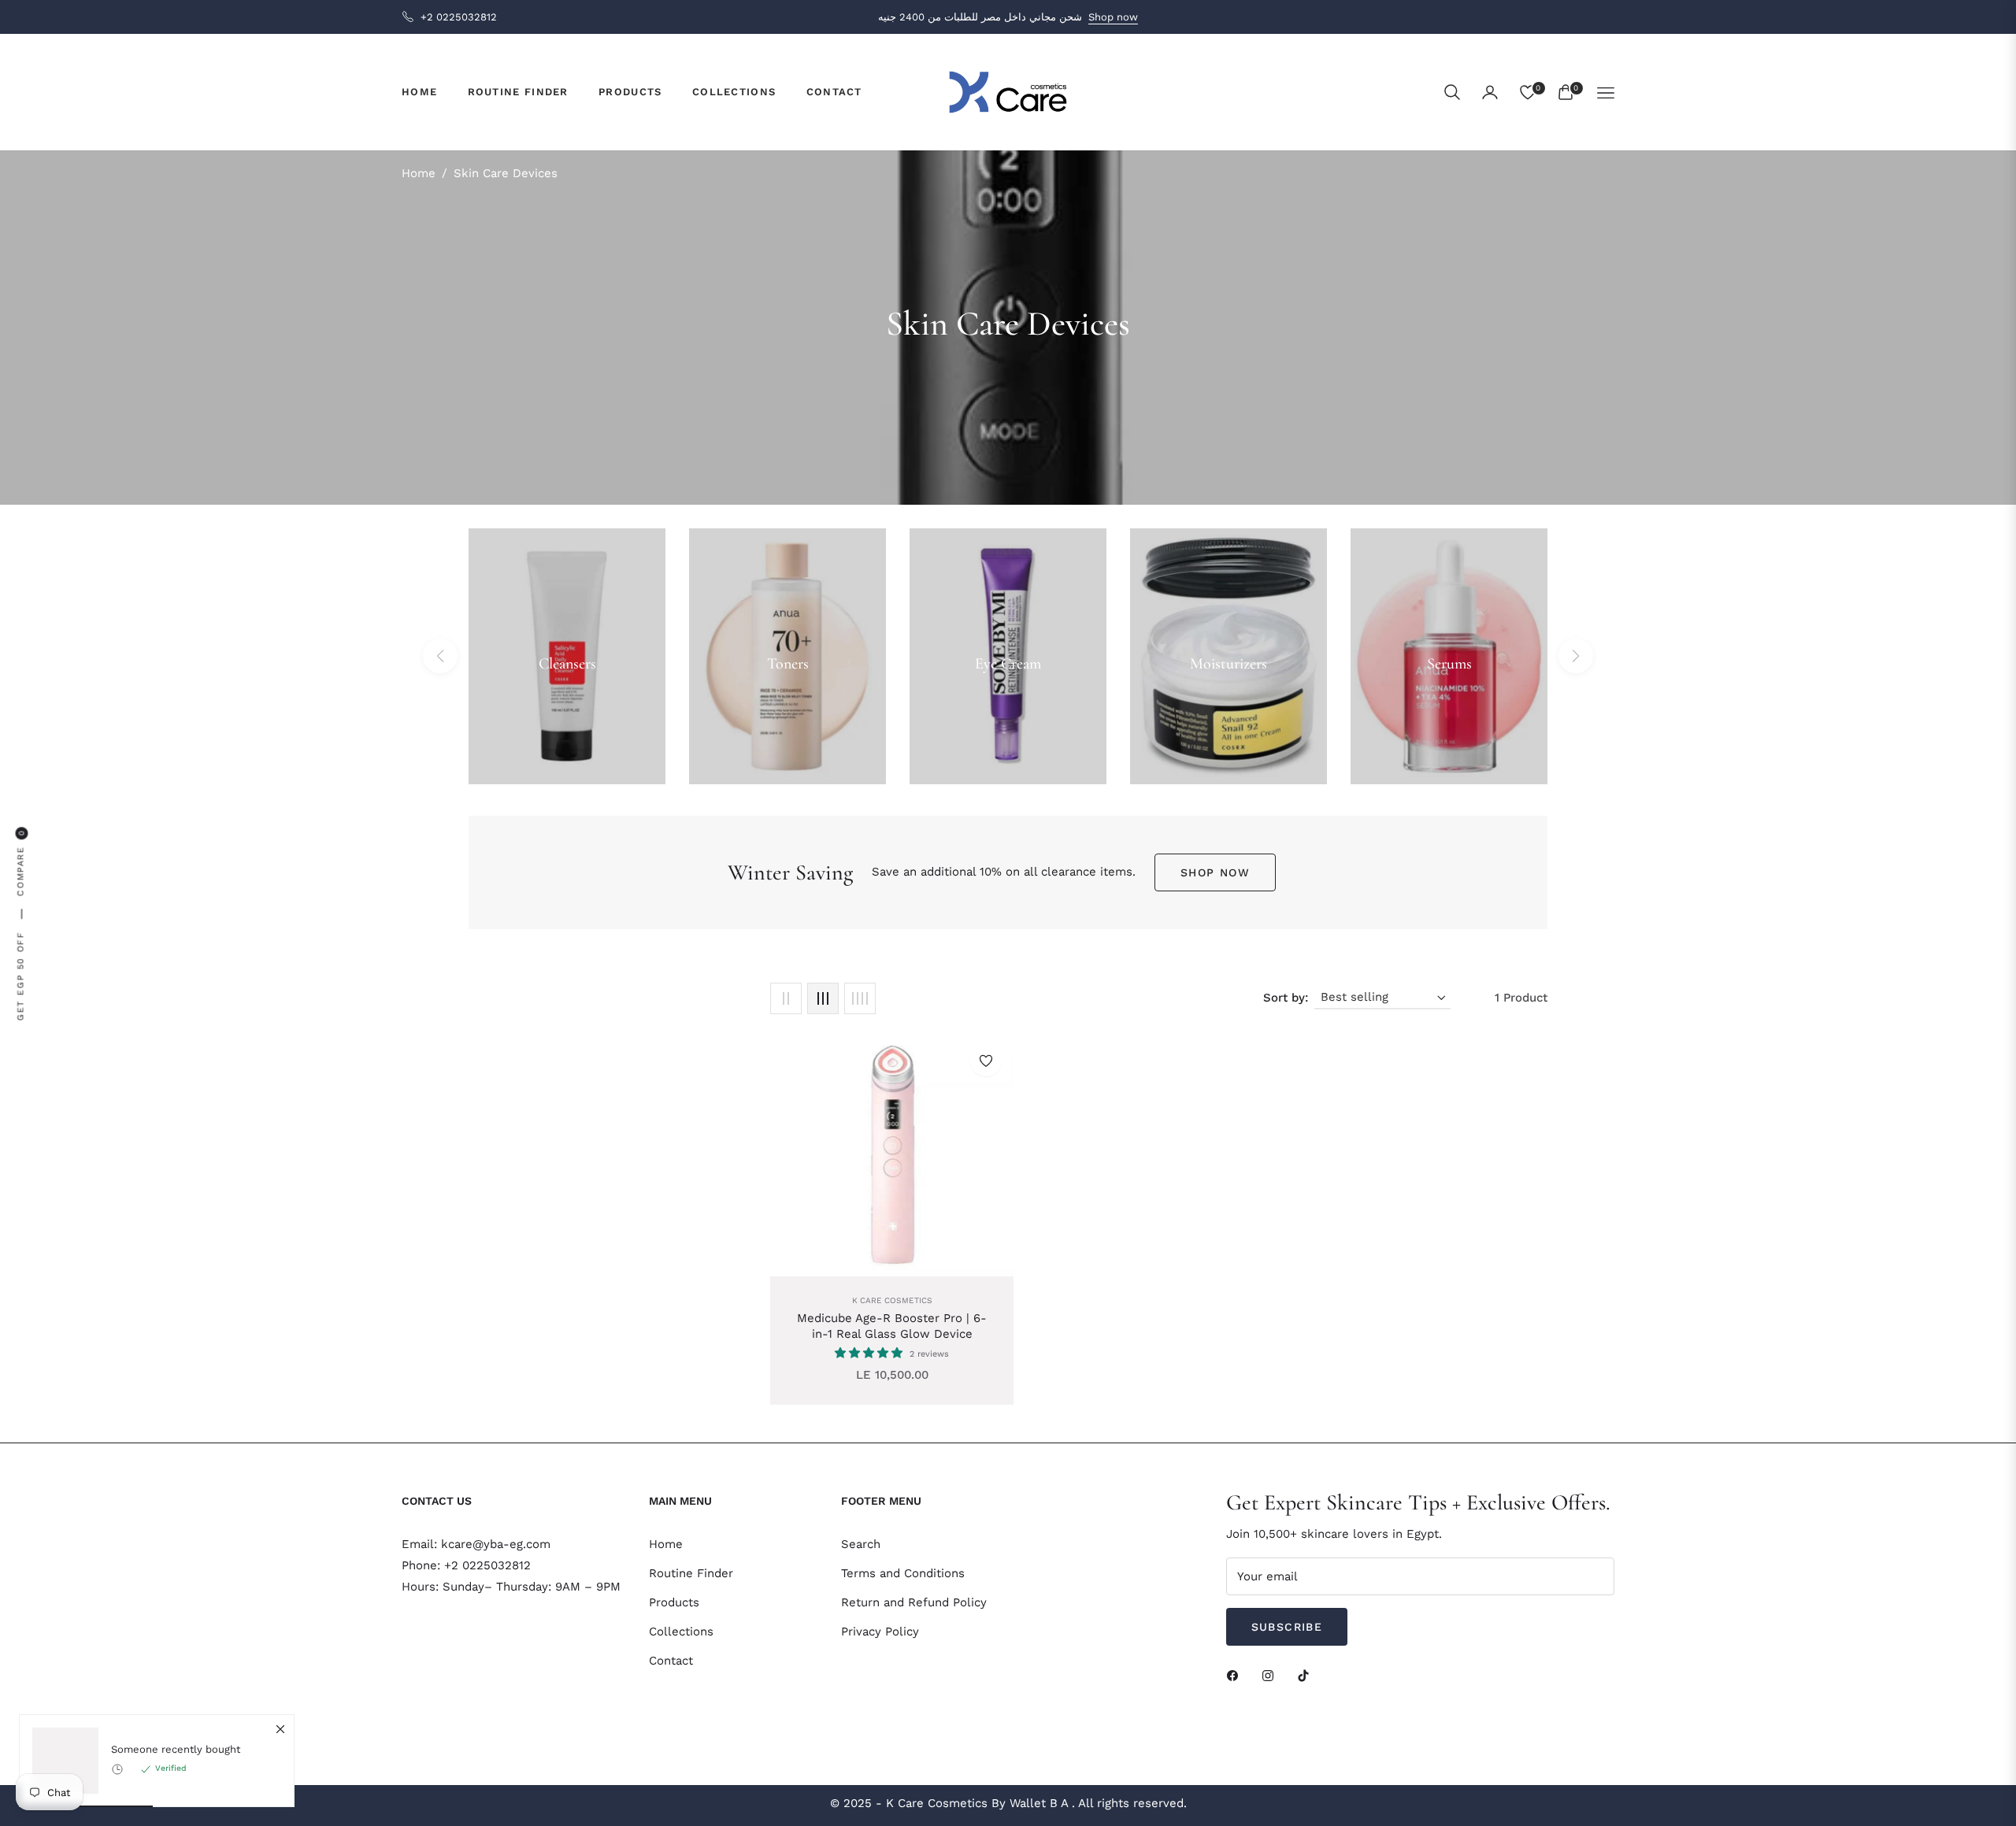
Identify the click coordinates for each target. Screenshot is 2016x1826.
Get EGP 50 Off (21, 975)
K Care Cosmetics (892, 1300)
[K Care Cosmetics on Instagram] (1272, 1675)
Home (419, 173)
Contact (671, 1661)
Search (861, 1544)
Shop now (1113, 17)
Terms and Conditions (903, 1573)
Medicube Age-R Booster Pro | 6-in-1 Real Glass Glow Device (892, 1326)
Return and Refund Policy (914, 1602)
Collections (681, 1632)
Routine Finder (691, 1573)
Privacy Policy (880, 1632)
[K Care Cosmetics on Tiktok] (1307, 1675)
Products (674, 1602)
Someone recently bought (176, 1749)
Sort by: (1286, 998)
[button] (1452, 92)
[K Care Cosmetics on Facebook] (1236, 1675)
